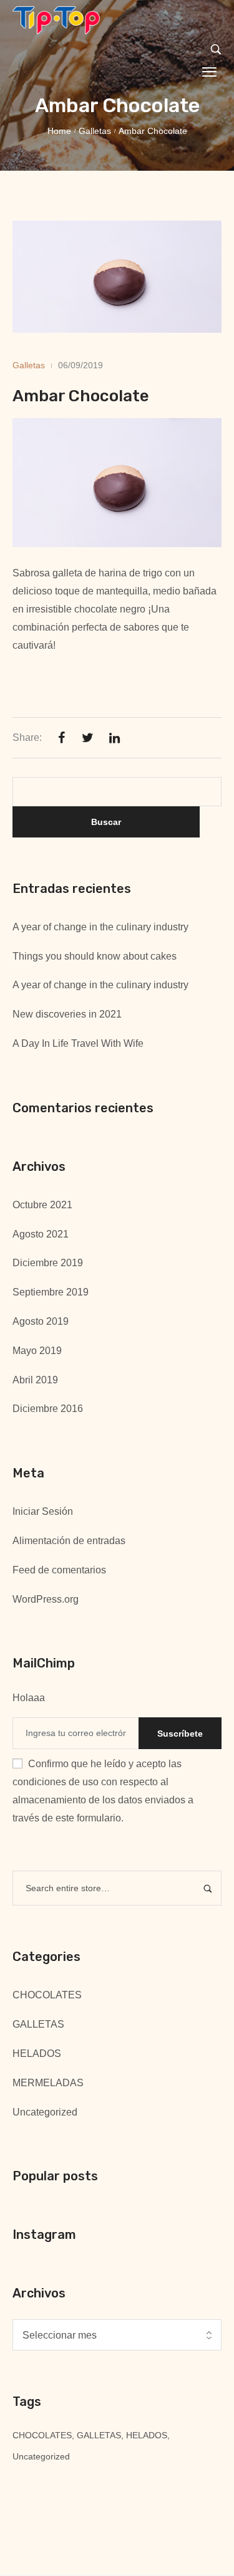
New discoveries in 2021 (67, 1014)
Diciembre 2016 (48, 1409)
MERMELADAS (48, 2083)
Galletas (95, 131)
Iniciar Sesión (43, 1511)
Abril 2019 (35, 1380)
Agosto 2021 (41, 1234)
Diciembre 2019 (48, 1263)
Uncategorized (45, 2112)
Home (59, 131)
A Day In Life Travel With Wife (78, 1043)
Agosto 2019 (41, 1321)
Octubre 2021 (42, 1205)
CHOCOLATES (47, 1995)
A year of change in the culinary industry (100, 927)
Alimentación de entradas (69, 1541)
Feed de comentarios (59, 1570)
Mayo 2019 (37, 1351)
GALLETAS (38, 2024)
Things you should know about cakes (95, 956)
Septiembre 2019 (51, 1292)
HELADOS (37, 2054)
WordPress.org (46, 1599)
